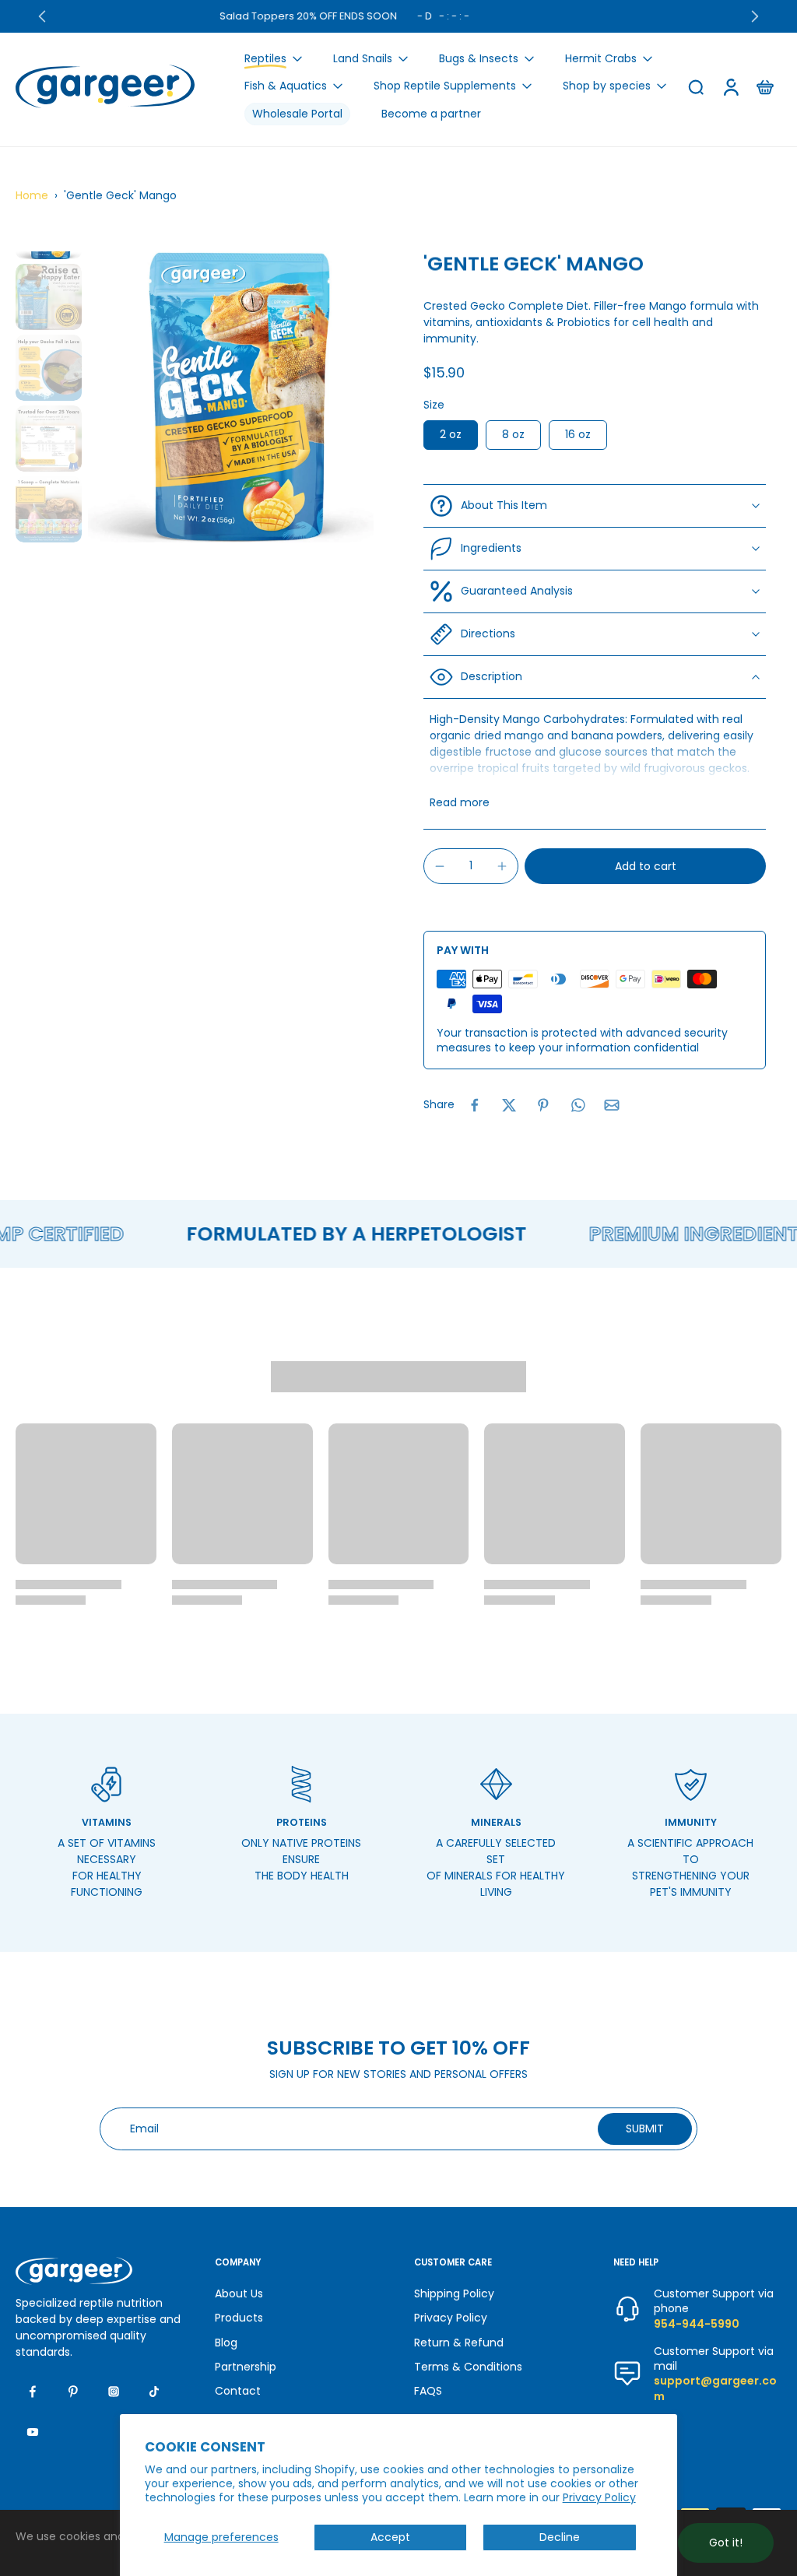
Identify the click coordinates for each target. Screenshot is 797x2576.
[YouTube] (33, 2432)
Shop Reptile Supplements (445, 86)
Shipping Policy (454, 2294)
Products (239, 2318)
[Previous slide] (42, 16)
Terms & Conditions (468, 2367)
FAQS (428, 2391)
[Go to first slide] (755, 16)
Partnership (246, 2367)
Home (32, 195)
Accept (390, 2537)
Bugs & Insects (479, 58)
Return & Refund (459, 2342)
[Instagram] (114, 2392)
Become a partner (431, 114)
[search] (696, 86)
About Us (239, 2294)
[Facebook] (33, 2392)
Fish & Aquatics (286, 86)
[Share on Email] (612, 1105)
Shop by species (607, 86)
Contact (238, 2391)
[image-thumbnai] (49, 297)
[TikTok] (154, 2392)
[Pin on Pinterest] (543, 1105)
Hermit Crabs (601, 58)
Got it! (726, 2543)
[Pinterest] (73, 2392)
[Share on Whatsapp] (578, 1105)
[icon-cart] (764, 86)
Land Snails (363, 58)
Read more (460, 803)
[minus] (440, 866)
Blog (226, 2342)
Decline (560, 2537)
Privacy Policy (599, 2497)
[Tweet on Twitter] (509, 1105)
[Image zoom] (231, 397)
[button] (645, 866)
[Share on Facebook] (475, 1105)
